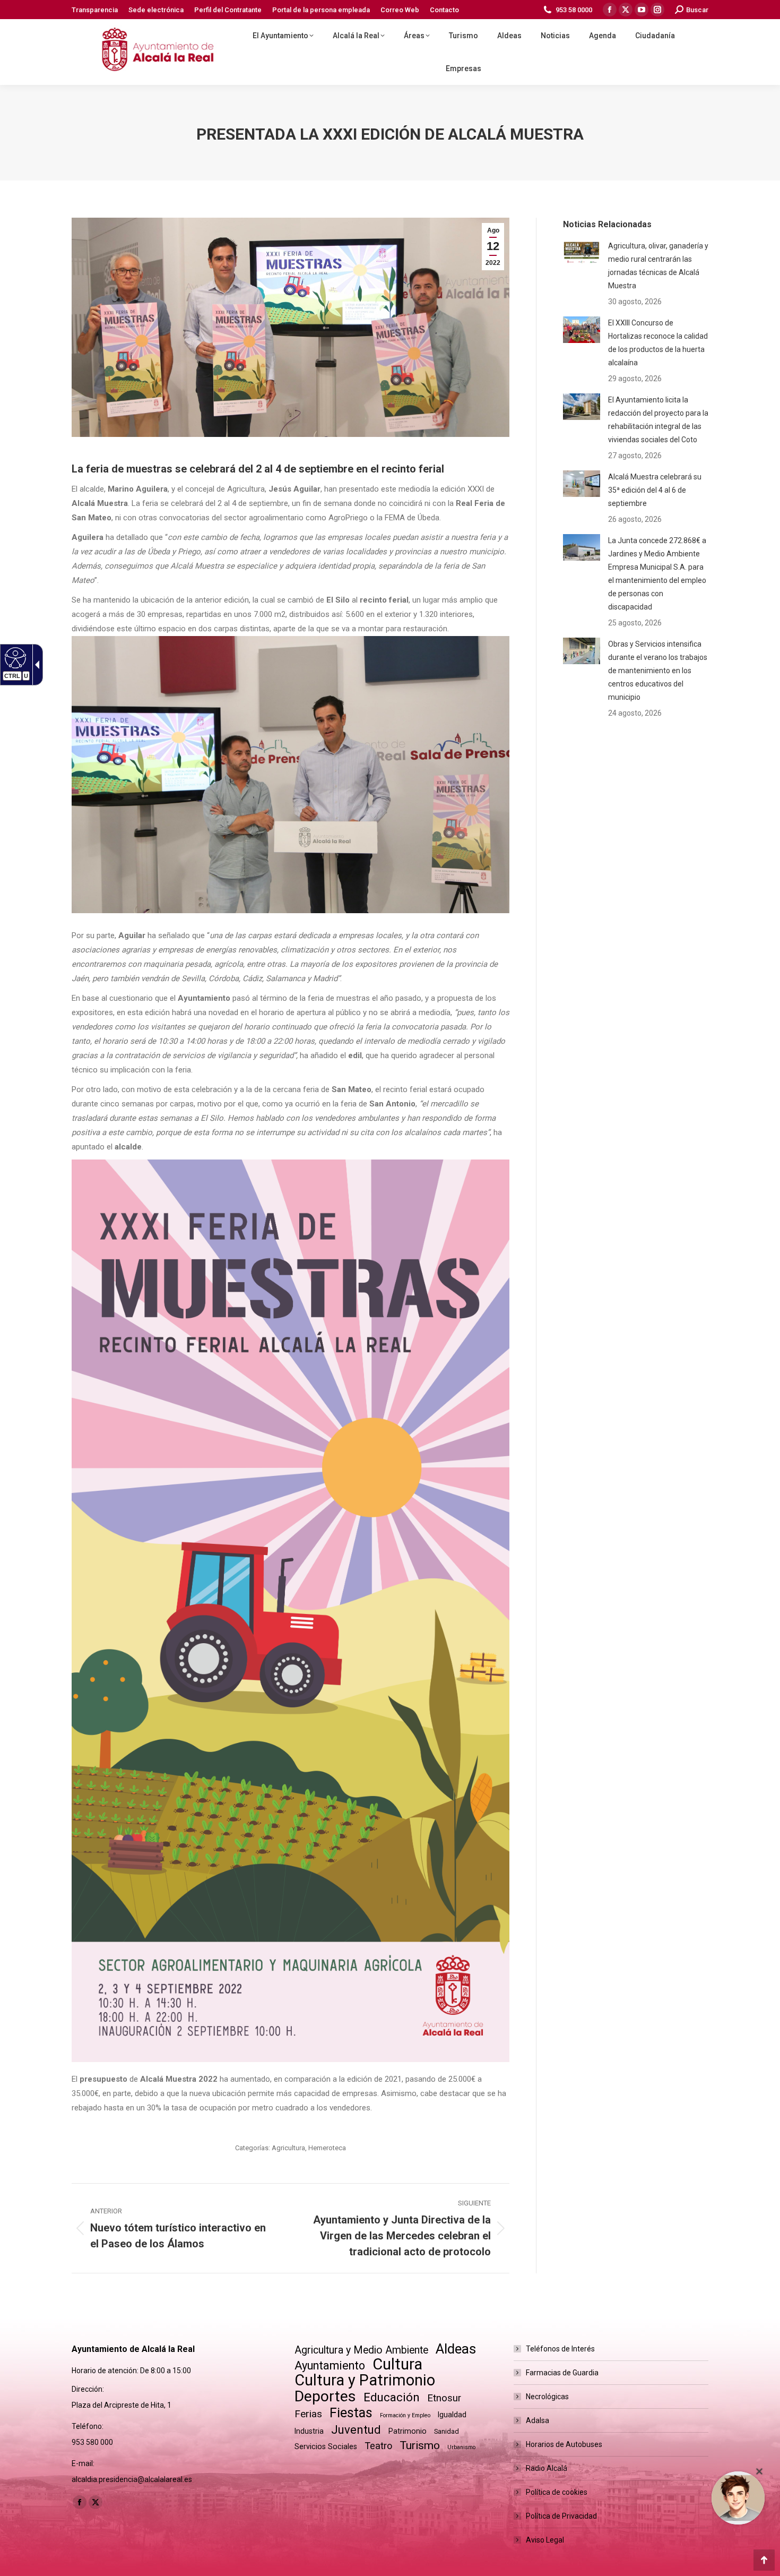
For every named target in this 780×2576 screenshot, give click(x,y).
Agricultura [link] (288, 2148)
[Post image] (582, 253)
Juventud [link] (356, 2430)
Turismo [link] (420, 2445)
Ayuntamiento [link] (330, 2365)
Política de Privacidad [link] (561, 2516)
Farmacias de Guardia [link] (562, 2373)
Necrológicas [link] (547, 2397)
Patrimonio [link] (408, 2431)
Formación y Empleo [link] (405, 2415)
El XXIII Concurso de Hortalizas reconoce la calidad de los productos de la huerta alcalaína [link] (658, 343)
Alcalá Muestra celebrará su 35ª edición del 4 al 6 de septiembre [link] (655, 490)
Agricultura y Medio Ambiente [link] (361, 2350)
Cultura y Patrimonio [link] (365, 2380)
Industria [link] (309, 2431)
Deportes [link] (325, 2396)
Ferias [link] (308, 2414)
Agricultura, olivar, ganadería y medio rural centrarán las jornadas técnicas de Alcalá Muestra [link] (658, 266)
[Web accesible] (14, 657)
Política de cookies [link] (557, 2492)
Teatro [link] (378, 2446)
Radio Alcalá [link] (547, 2468)
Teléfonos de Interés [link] (560, 2349)
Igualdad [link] (452, 2415)
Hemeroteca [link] (327, 2148)
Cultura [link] (397, 2364)
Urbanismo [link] (461, 2447)
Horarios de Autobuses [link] (564, 2444)
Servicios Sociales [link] (326, 2446)
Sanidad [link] (447, 2431)
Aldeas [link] (456, 2349)
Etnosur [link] (444, 2398)
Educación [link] (392, 2397)
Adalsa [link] (538, 2420)
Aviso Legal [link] (545, 2540)
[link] (95, 10)
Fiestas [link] (351, 2413)
